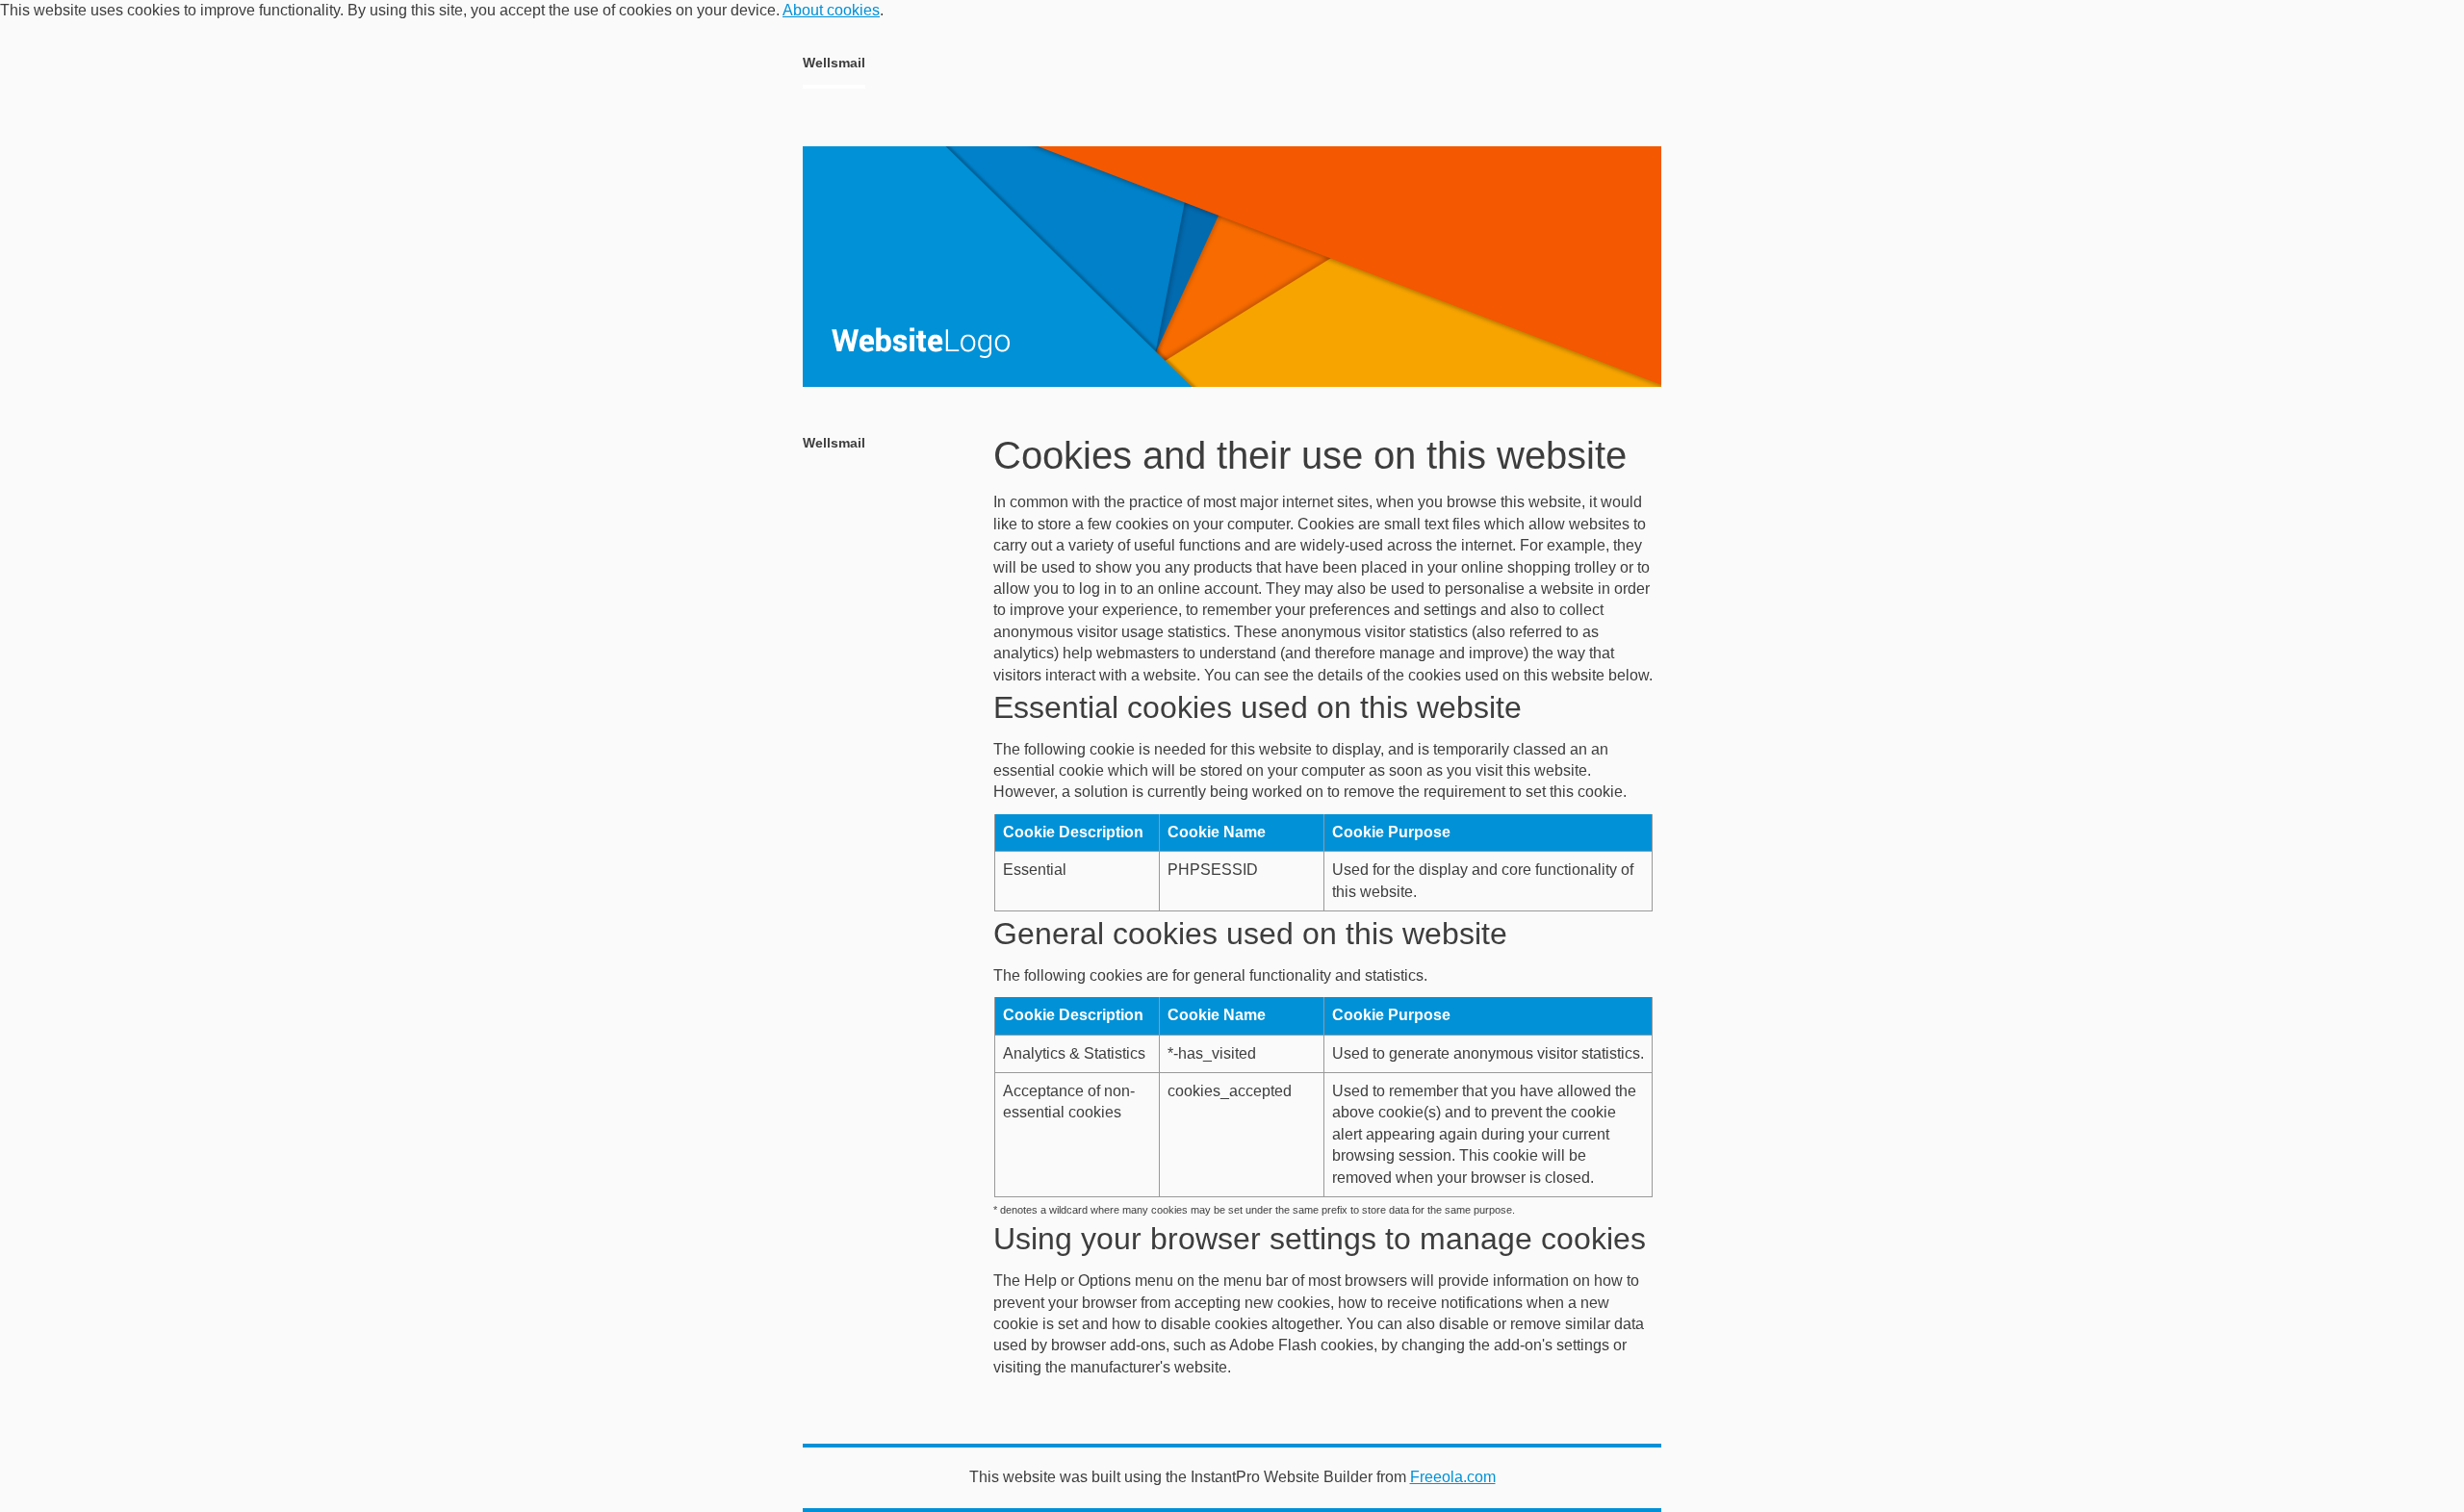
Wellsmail (834, 63)
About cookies (831, 10)
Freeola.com (1453, 1477)
